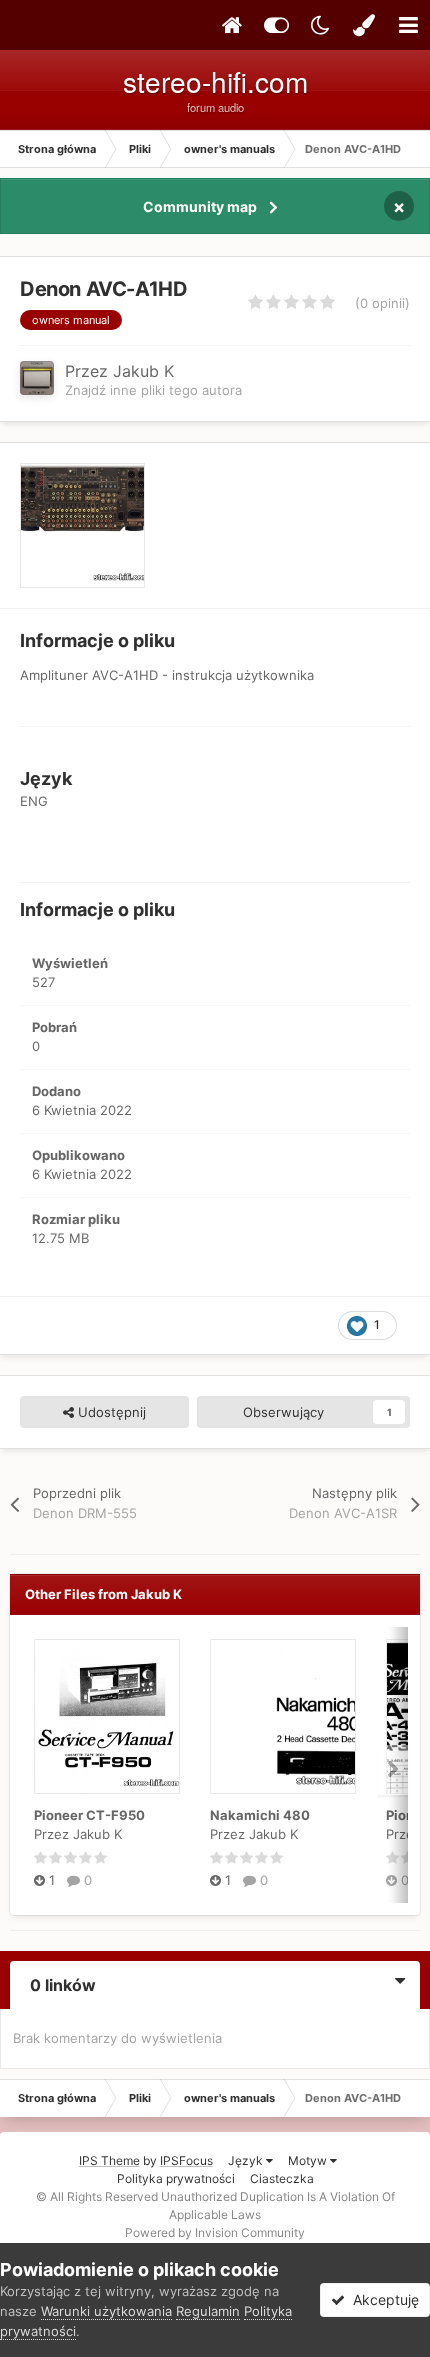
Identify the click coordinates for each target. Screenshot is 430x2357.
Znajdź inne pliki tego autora (153, 390)
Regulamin (208, 2311)
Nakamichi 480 (260, 1815)
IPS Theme (109, 2160)
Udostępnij (110, 1412)
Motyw (309, 2160)
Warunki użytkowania (106, 2311)
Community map (200, 206)
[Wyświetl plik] (107, 1716)
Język (247, 2160)
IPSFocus (186, 2160)
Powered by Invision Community (215, 2232)
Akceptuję (382, 2299)
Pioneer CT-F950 (89, 1815)
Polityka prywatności (176, 2178)
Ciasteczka (282, 2178)
